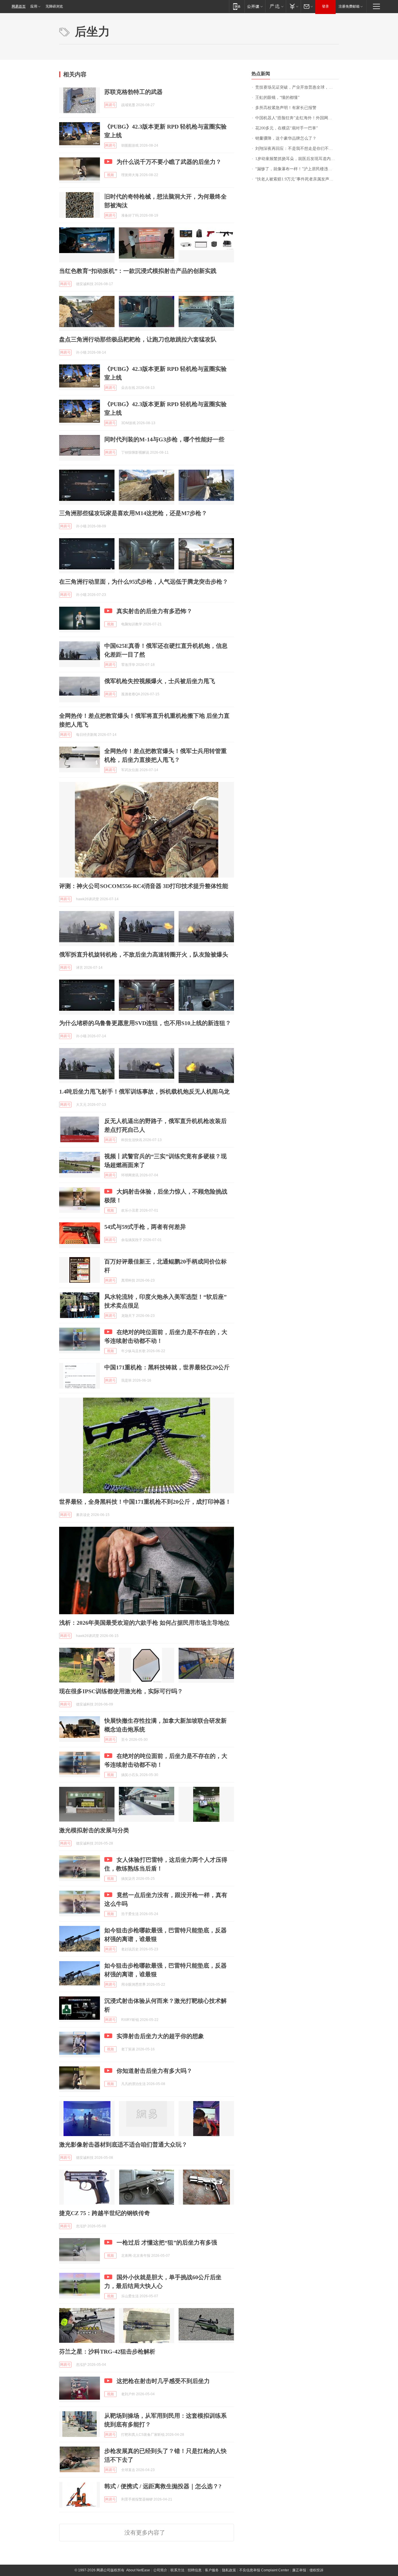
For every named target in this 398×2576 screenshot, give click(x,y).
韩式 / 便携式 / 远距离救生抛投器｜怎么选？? (163, 2486)
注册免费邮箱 (349, 6)
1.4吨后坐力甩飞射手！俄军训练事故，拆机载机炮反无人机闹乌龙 (144, 1092)
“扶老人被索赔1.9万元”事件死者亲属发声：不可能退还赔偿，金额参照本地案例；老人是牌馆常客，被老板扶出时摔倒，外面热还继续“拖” (297, 179)
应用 (34, 6)
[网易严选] (275, 6)
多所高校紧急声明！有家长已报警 (286, 108)
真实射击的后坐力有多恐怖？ (154, 611)
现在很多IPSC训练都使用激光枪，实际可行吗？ (121, 1691)
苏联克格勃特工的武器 (133, 92)
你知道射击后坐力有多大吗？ (154, 2071)
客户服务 (212, 2570)
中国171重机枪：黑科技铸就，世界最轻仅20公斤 (167, 1367)
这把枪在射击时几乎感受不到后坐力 (163, 2381)
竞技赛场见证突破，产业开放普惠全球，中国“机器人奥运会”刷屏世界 (297, 87)
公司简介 (160, 2570)
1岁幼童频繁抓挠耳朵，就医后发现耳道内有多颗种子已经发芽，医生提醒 (297, 159)
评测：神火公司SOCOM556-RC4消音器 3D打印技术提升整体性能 (144, 886)
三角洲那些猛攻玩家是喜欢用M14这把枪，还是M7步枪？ (133, 513)
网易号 (110, 105)
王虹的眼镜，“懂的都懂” (277, 98)
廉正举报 (299, 2570)
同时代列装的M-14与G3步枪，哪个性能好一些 (164, 439)
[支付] (293, 6)
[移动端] (237, 6)
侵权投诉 (316, 2570)
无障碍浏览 (54, 6)
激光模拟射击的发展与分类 (94, 1830)
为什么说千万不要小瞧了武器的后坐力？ (169, 162)
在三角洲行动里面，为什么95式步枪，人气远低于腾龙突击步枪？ (144, 582)
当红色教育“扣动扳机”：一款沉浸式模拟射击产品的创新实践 (138, 271)
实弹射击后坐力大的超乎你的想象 (160, 2036)
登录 (325, 6)
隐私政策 (229, 2570)
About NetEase (138, 2570)
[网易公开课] (255, 6)
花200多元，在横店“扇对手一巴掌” (287, 128)
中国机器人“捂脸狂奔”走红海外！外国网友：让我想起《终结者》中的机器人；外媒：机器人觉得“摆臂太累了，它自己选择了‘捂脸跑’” (297, 118)
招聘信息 (195, 2570)
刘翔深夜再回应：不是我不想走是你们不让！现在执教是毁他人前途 (297, 149)
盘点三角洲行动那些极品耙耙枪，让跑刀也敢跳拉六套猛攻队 (138, 339)
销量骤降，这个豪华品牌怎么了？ (286, 138)
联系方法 (177, 2570)
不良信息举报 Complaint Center (264, 2570)
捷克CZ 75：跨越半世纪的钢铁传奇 (105, 2213)
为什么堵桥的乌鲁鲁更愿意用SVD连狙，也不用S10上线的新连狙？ (145, 1023)
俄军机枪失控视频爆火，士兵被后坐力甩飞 (160, 681)
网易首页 (19, 6)
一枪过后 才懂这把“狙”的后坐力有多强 (167, 2242)
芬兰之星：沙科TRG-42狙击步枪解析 (107, 2352)
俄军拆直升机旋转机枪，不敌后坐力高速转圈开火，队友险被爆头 (144, 954)
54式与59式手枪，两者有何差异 (145, 1227)
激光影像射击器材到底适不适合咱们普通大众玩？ (123, 2145)
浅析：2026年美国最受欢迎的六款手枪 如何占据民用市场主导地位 (144, 1623)
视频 (110, 175)
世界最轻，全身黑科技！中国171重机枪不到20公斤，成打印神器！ (145, 1502)
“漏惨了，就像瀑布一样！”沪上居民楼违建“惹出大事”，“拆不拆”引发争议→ (297, 169)
